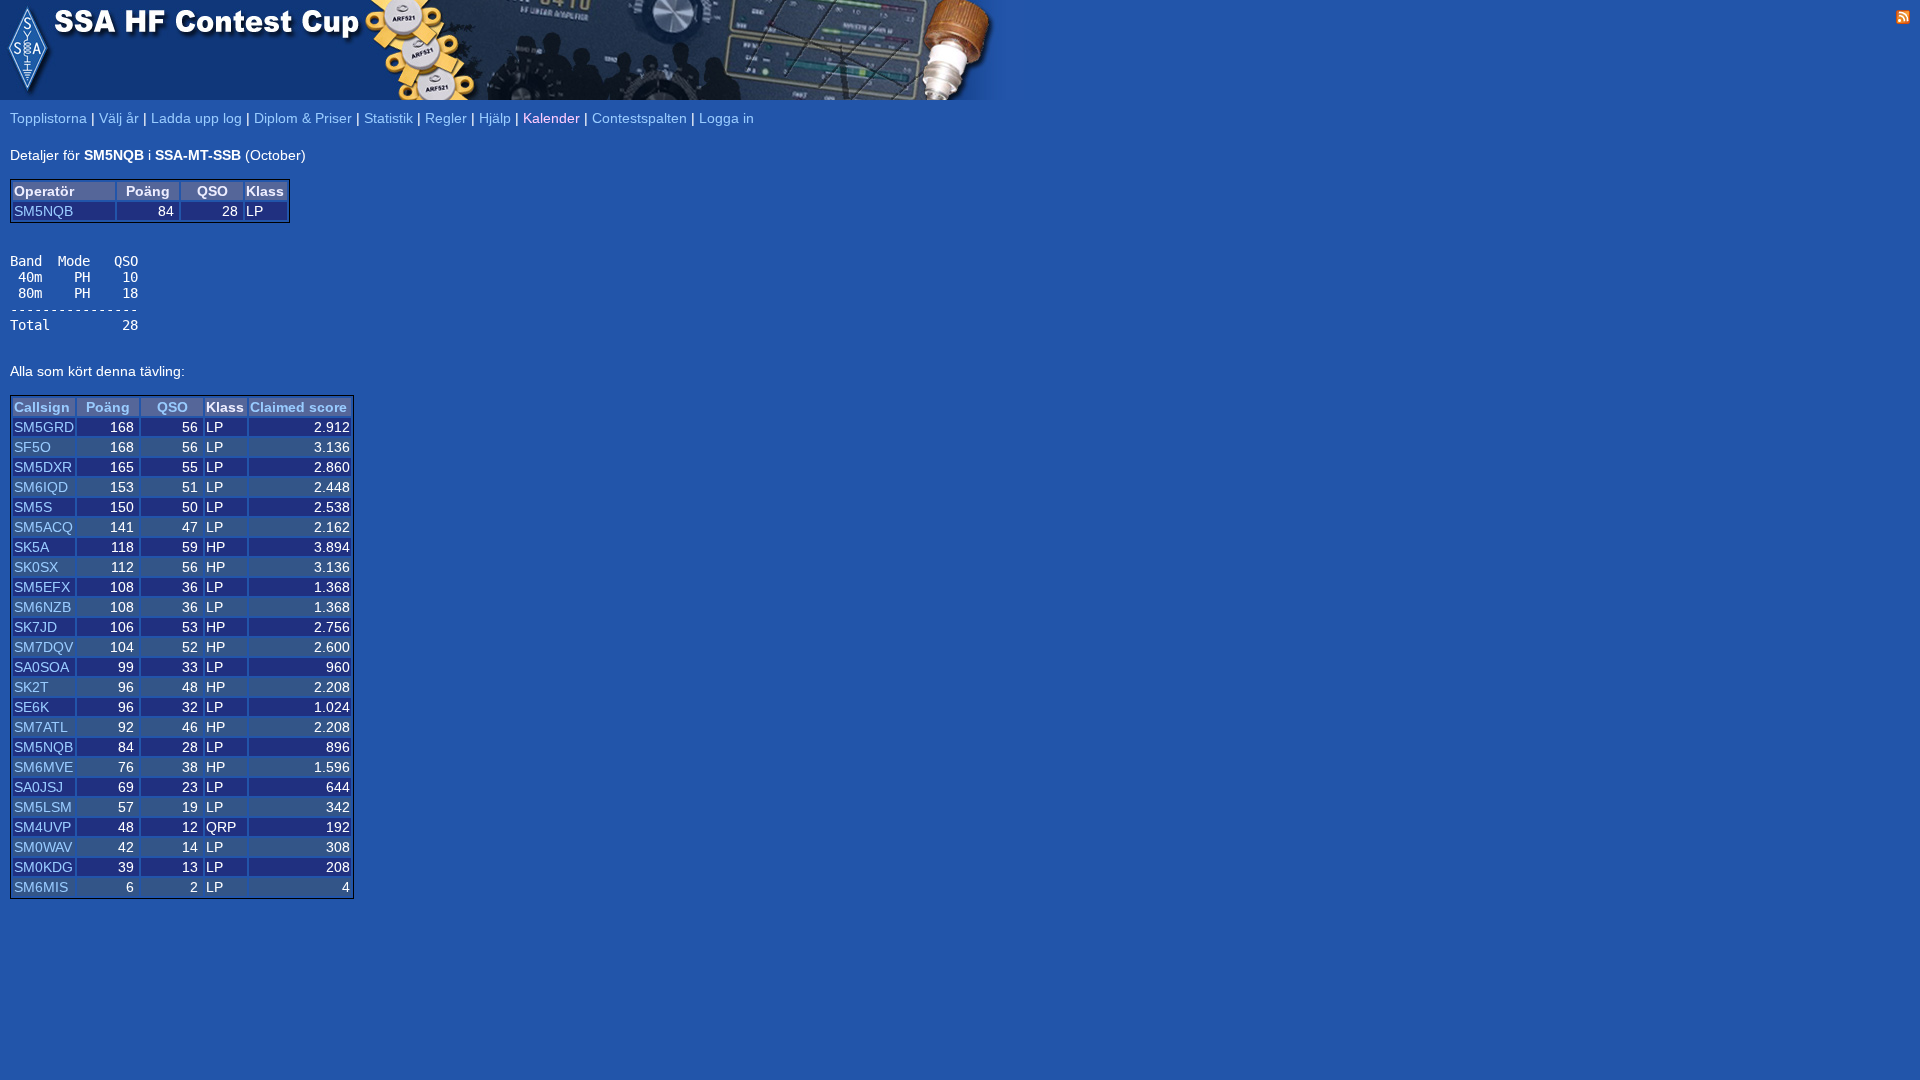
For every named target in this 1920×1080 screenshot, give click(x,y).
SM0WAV (43, 847)
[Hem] (27, 50)
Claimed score (298, 407)
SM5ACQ (43, 527)
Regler (446, 118)
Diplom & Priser (303, 118)
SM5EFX (42, 587)
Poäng (108, 407)
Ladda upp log (196, 118)
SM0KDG (43, 867)
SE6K (31, 707)
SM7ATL (41, 727)
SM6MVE (43, 767)
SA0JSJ (38, 787)
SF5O (32, 447)
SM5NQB (43, 211)
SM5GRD (44, 427)
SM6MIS (41, 887)
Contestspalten (639, 118)
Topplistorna (48, 118)
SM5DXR (43, 467)
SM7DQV (43, 647)
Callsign (42, 407)
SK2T (31, 687)
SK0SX (36, 567)
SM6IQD (41, 487)
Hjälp (495, 118)
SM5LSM (43, 807)
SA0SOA (41, 667)
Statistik (388, 118)
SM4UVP (42, 827)
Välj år (119, 118)
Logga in (726, 118)
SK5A (31, 547)
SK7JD (35, 627)
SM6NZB (42, 607)
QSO (172, 407)
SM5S (33, 507)
